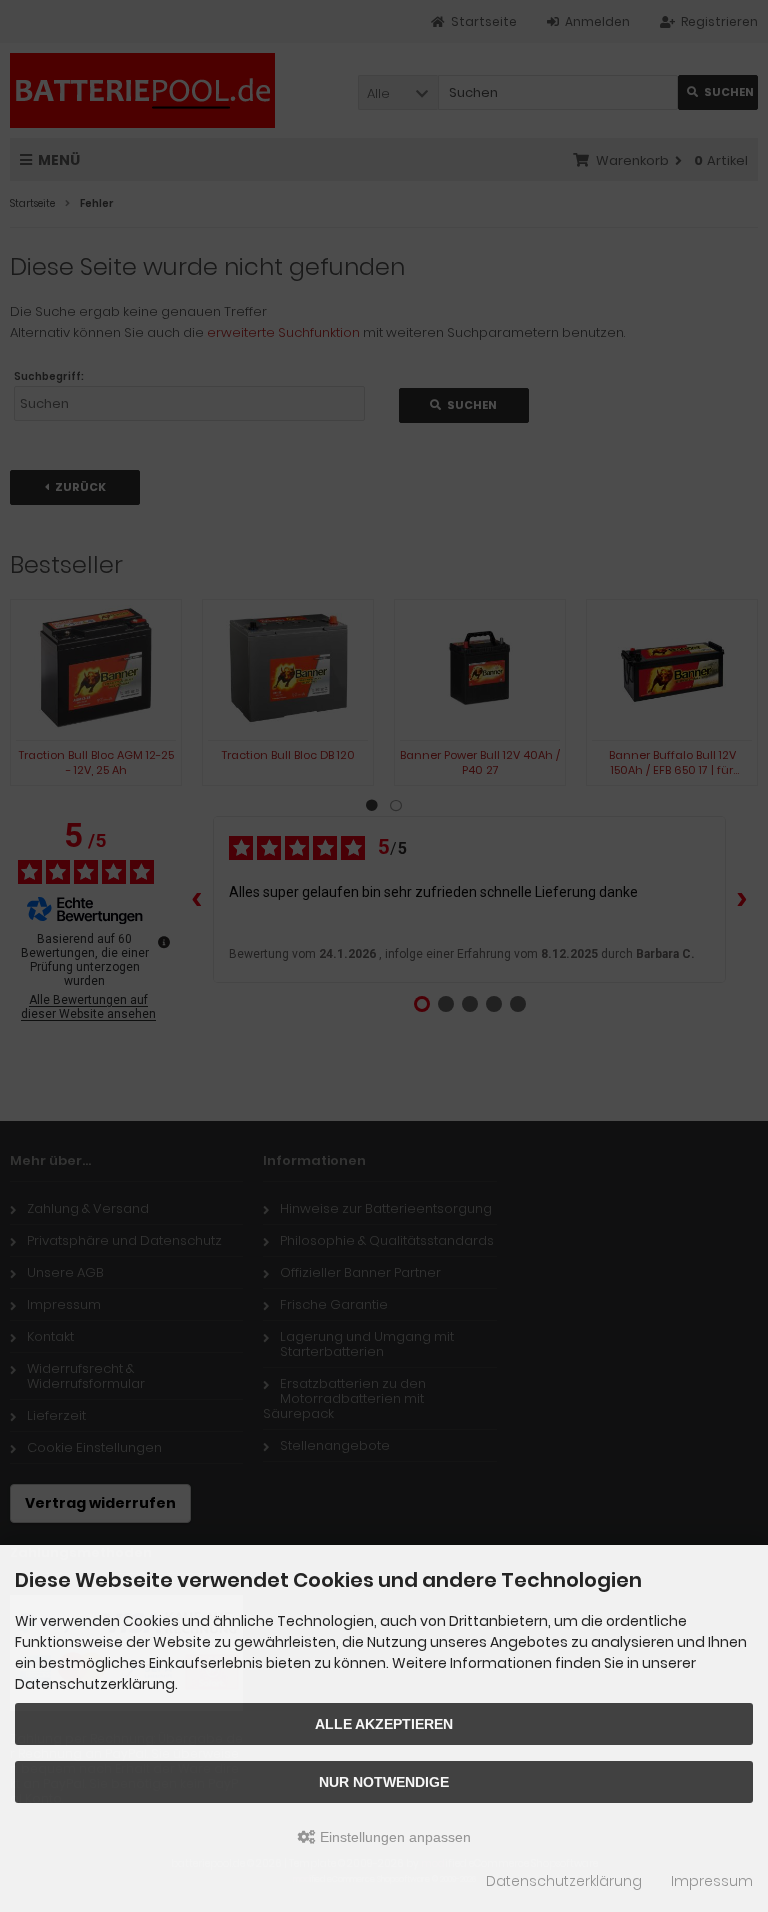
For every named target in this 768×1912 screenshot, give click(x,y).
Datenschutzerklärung (564, 1881)
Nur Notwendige (384, 1782)
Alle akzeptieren (384, 1724)
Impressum (712, 1881)
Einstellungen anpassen (393, 1837)
